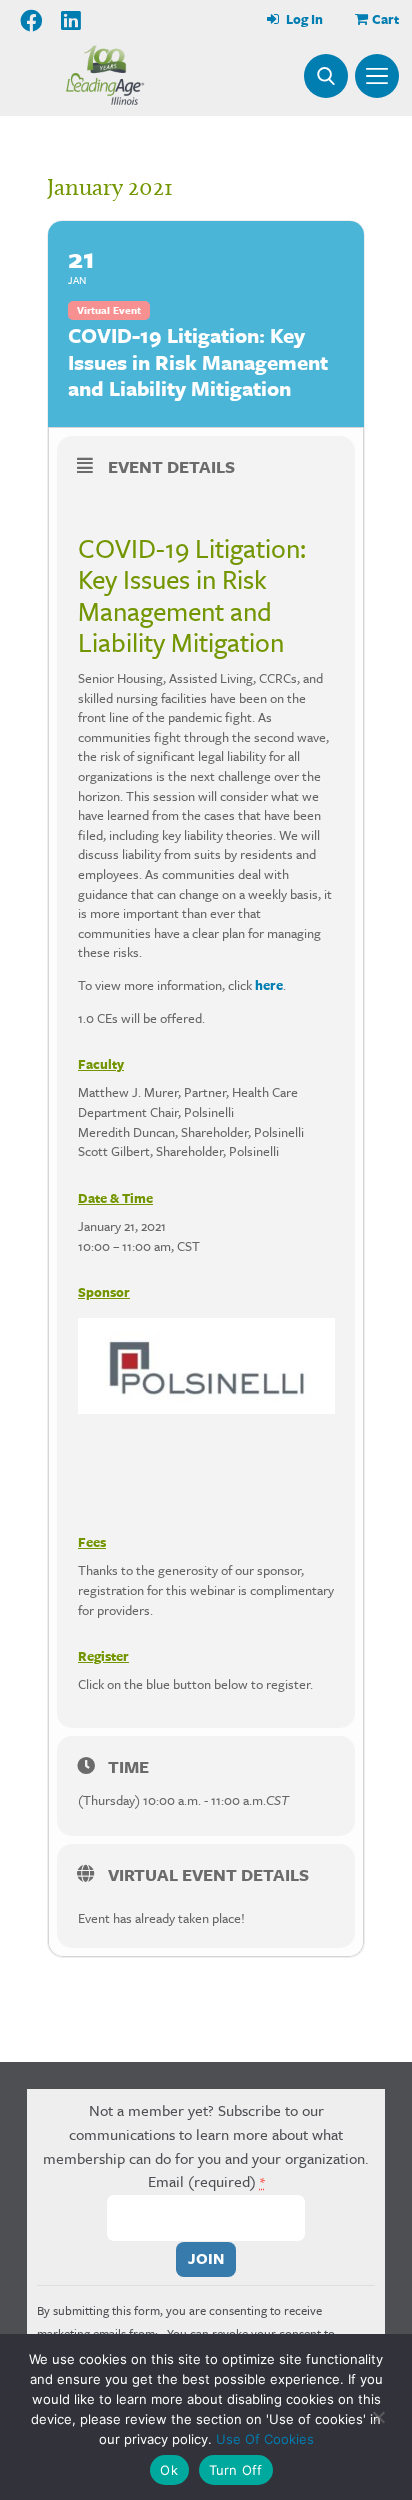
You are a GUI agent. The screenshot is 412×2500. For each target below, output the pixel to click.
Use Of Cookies (265, 2439)
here (269, 985)
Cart (385, 19)
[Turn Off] (377, 2417)
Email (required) (206, 2181)
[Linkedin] (71, 21)
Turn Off (236, 2470)
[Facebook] (32, 21)
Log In (303, 19)
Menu (377, 76)
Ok (169, 2470)
